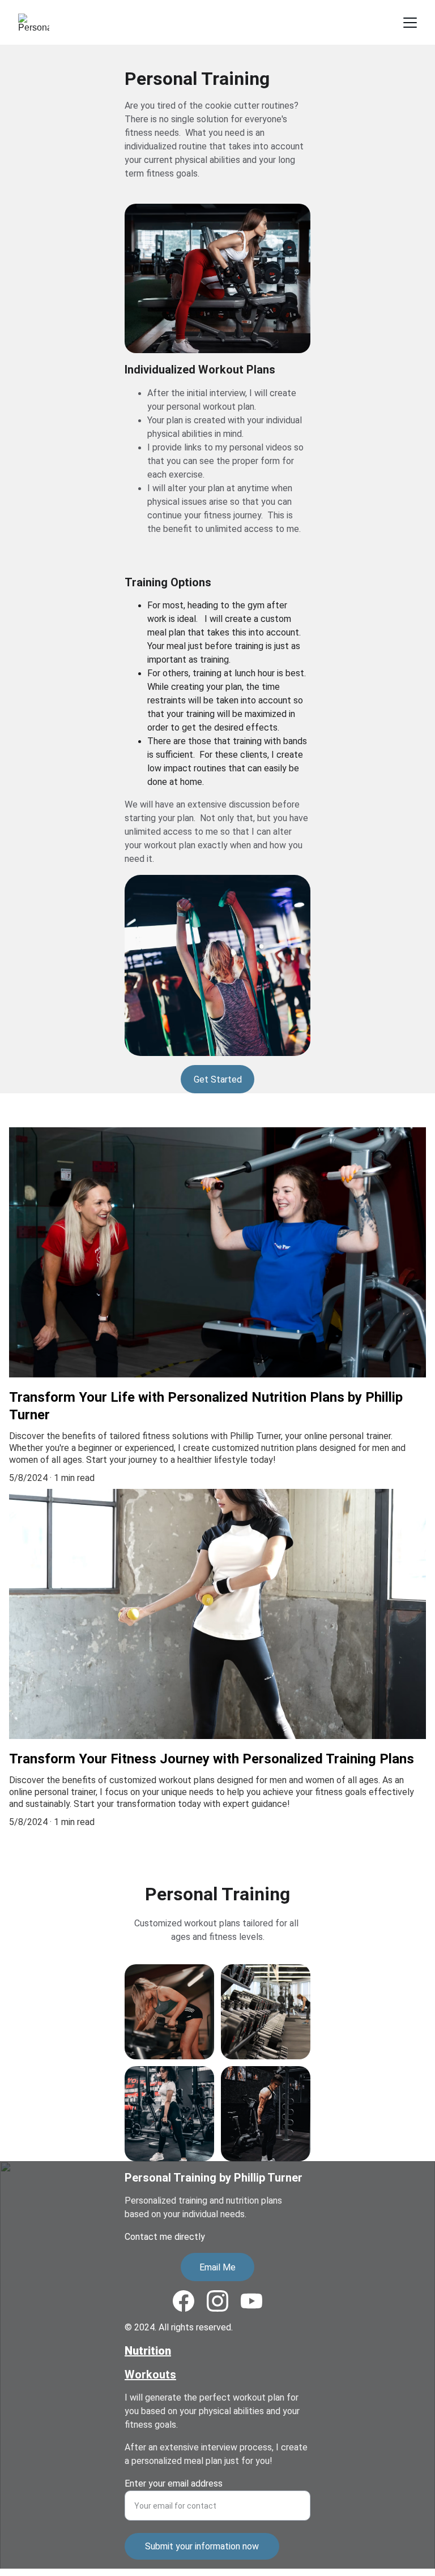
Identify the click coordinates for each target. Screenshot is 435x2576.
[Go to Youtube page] (251, 2301)
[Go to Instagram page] (217, 2301)
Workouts (150, 2375)
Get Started (218, 1079)
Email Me (217, 2267)
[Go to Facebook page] (184, 2301)
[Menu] (410, 23)
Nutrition (148, 2351)
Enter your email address (174, 2483)
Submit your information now (202, 2546)
